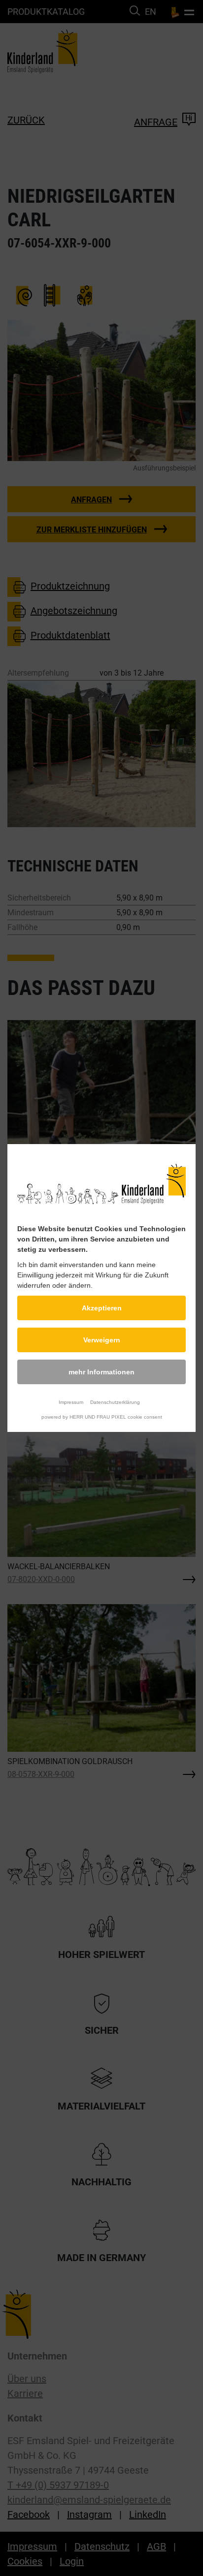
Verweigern (102, 1340)
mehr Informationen (101, 1372)
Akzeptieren (102, 1308)
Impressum (71, 1402)
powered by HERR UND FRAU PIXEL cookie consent (102, 1417)
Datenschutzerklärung (115, 1402)
